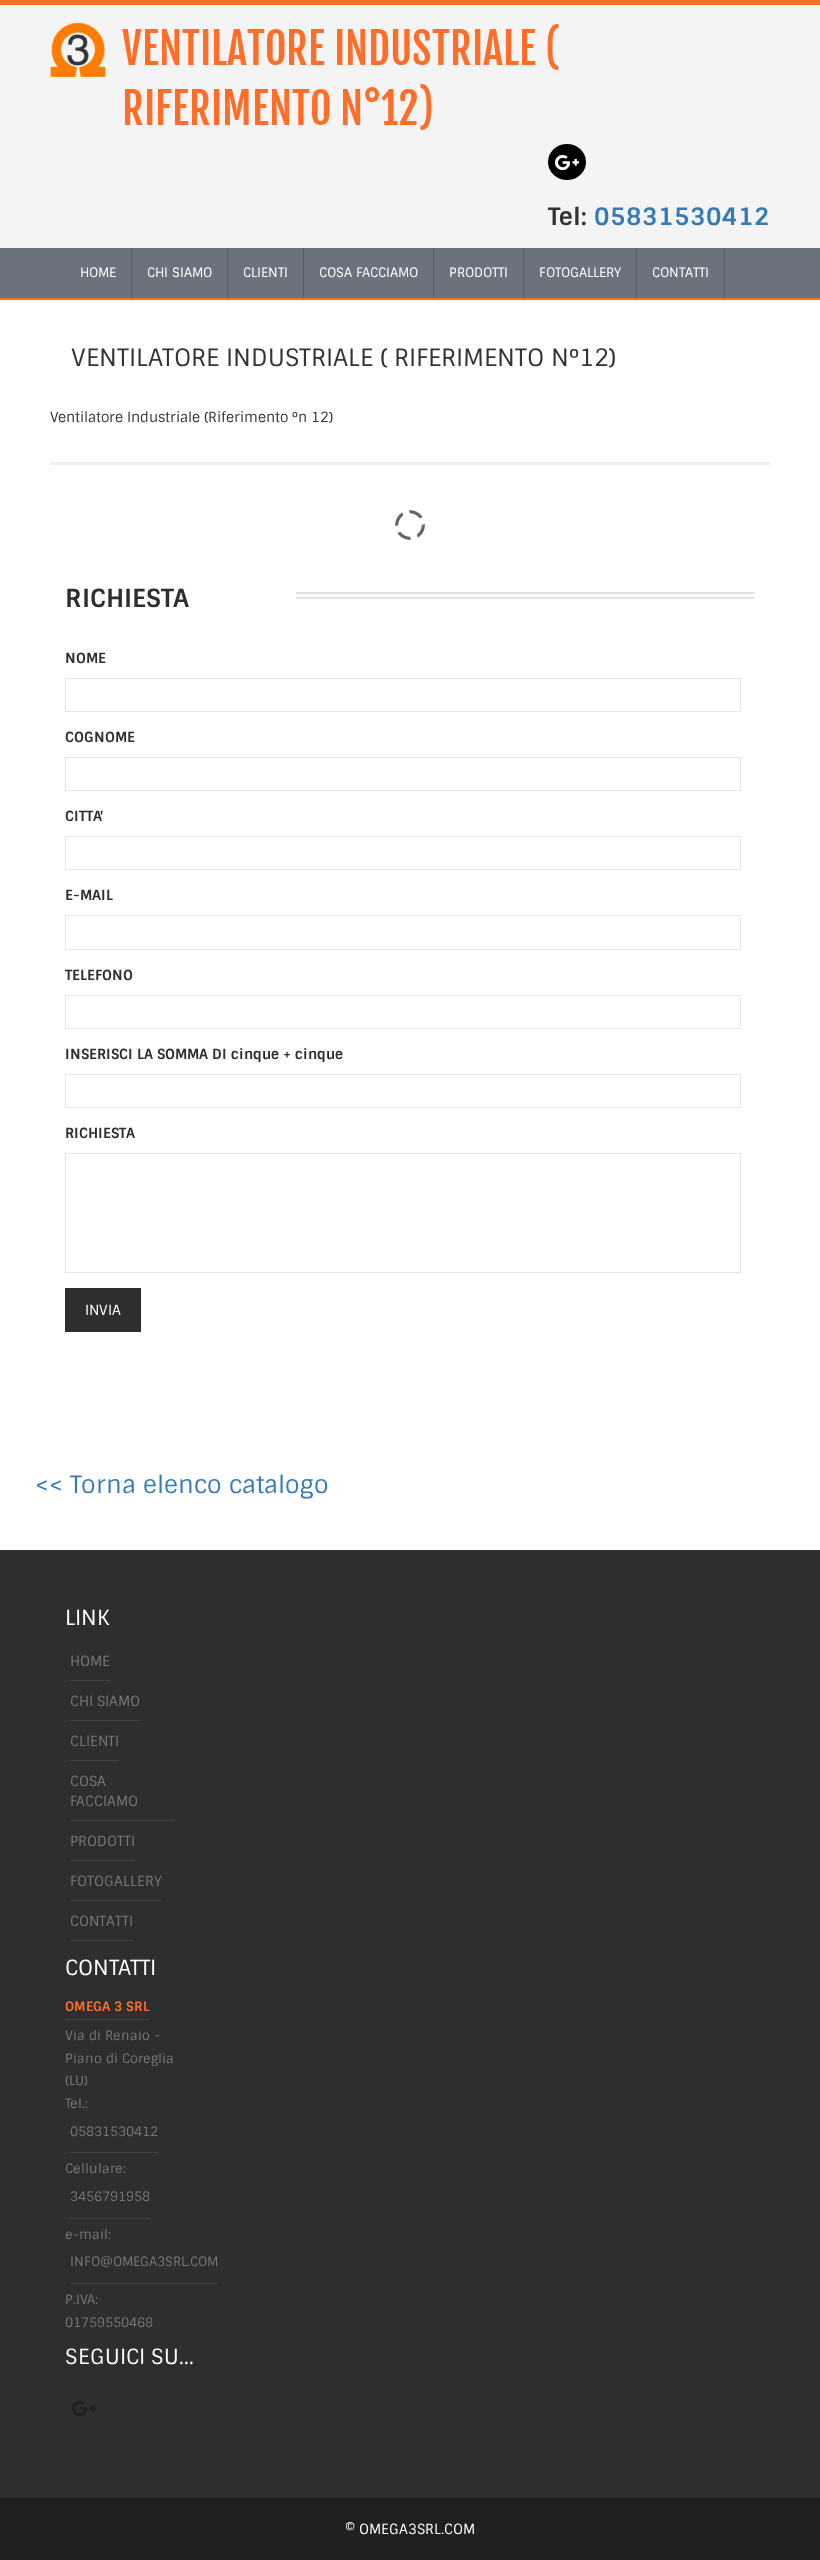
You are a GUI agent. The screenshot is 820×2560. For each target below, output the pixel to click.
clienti (265, 272)
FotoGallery (580, 272)
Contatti (101, 1921)
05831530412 (682, 216)
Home (90, 1661)
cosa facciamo (368, 272)
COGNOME (100, 737)
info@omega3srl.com (144, 2261)
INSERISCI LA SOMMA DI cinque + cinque (204, 1054)
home (98, 272)
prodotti (478, 272)
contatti (680, 272)
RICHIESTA (100, 1133)
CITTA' (84, 816)
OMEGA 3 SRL (107, 2006)
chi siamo (179, 272)
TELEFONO (99, 975)
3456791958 (110, 2196)
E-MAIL (89, 895)
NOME (85, 658)
